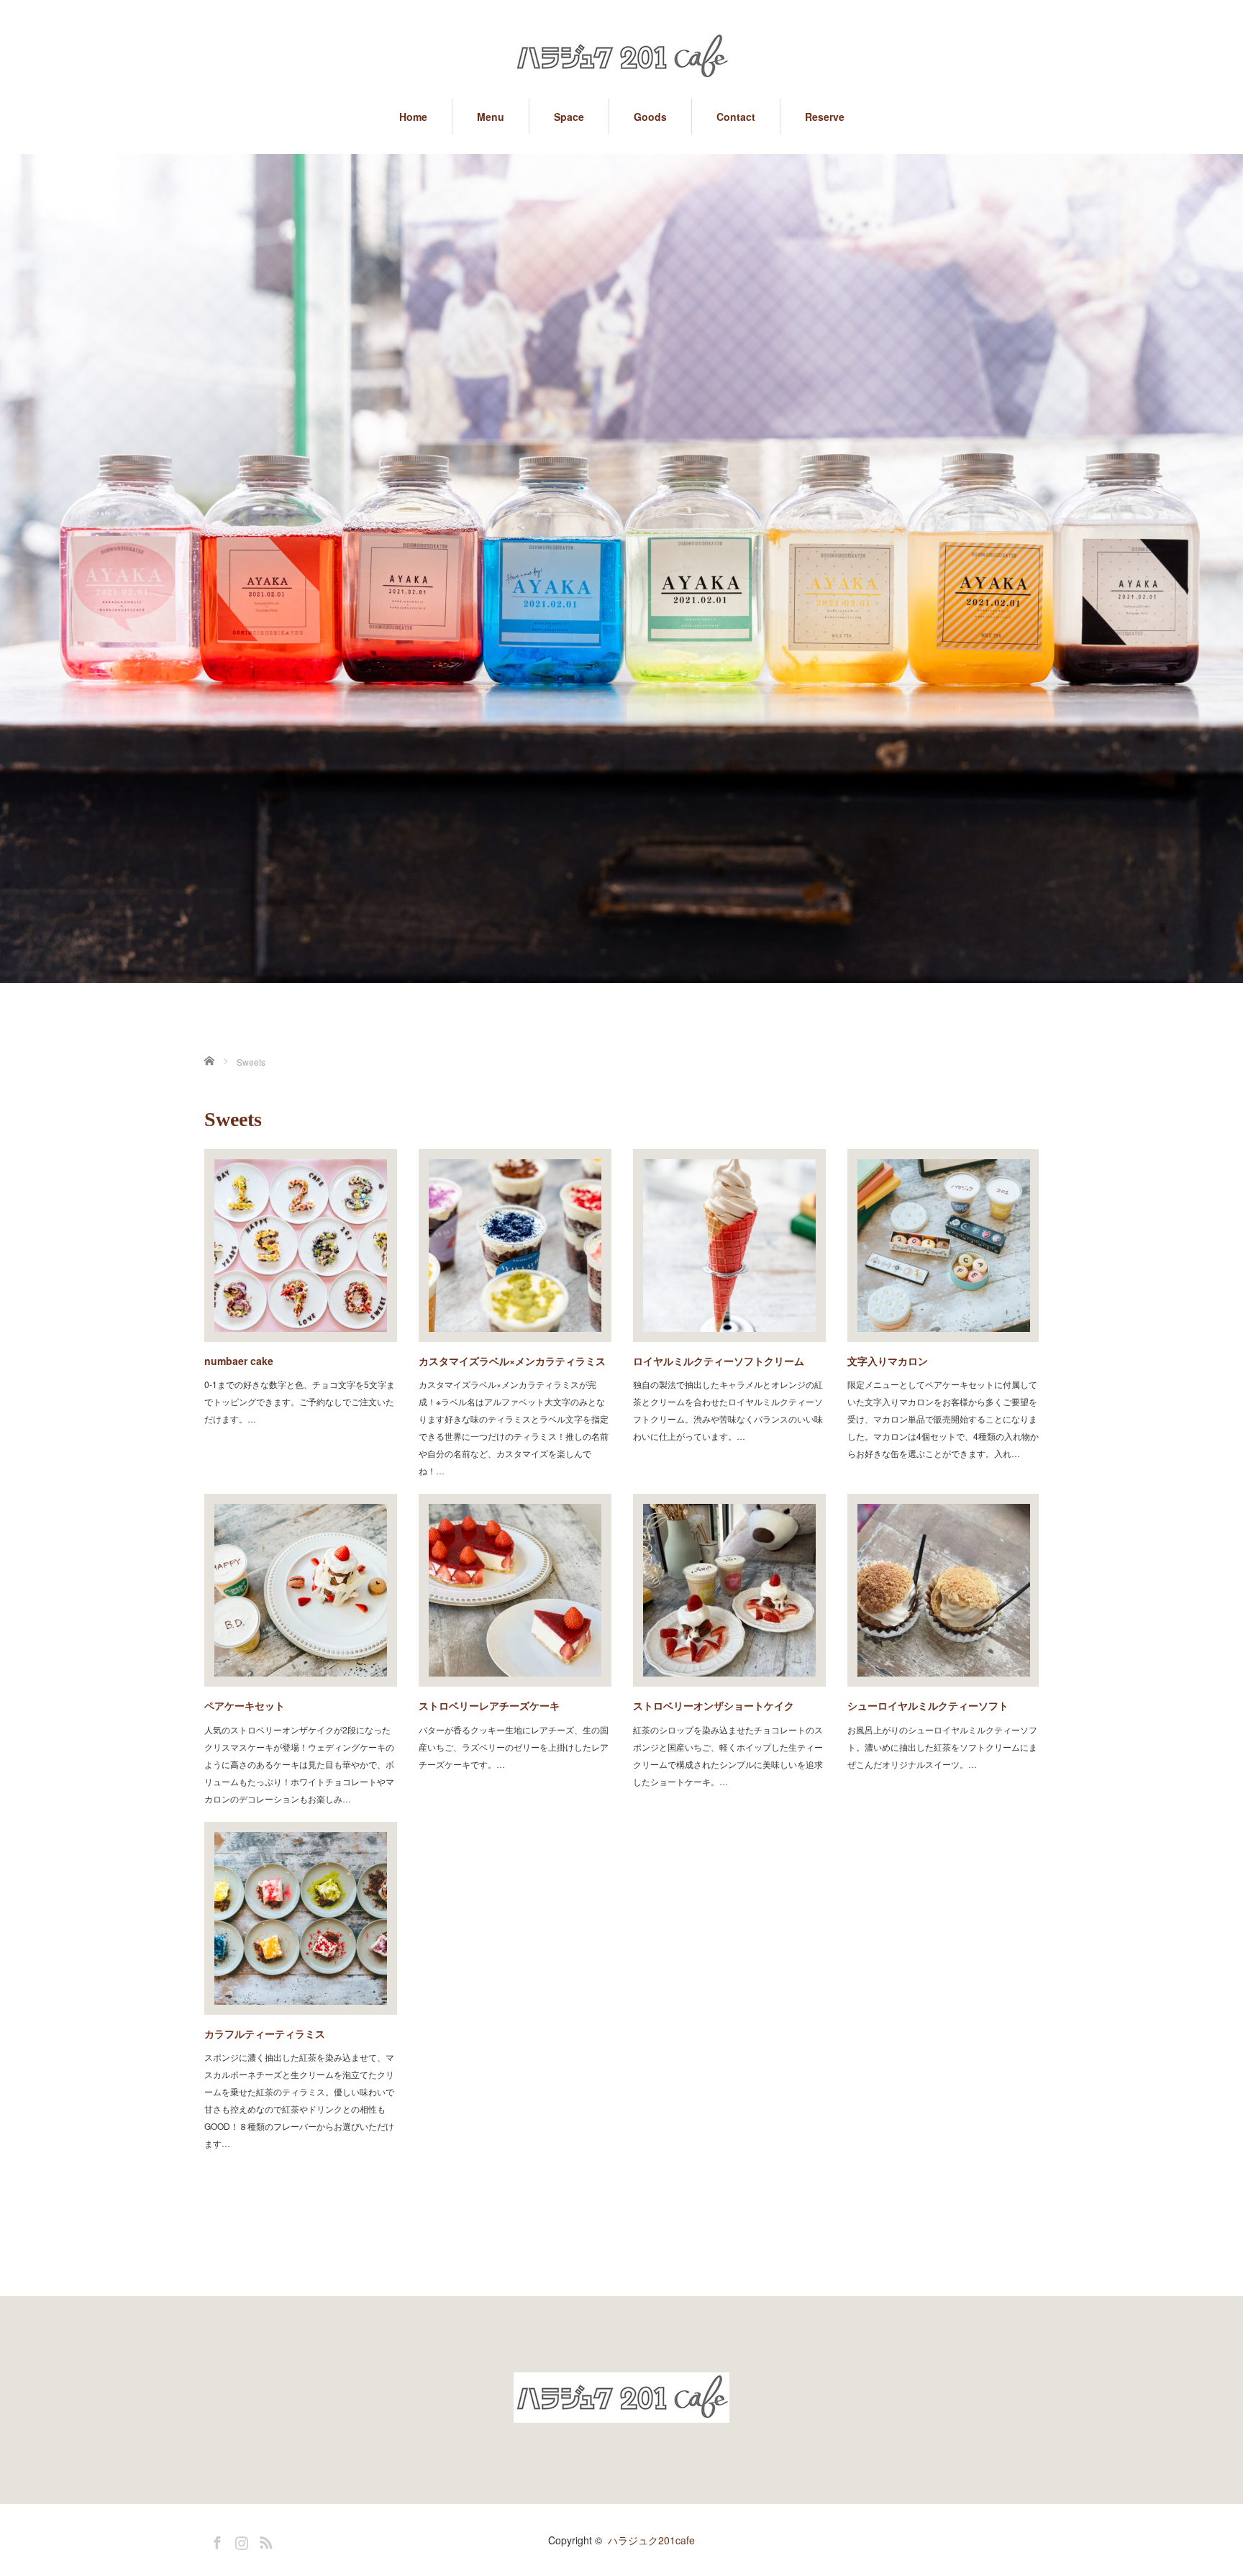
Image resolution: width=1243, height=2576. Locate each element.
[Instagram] (240, 2540)
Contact (736, 117)
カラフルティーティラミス (265, 2033)
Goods (650, 117)
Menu (491, 117)
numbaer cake (239, 1361)
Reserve (825, 117)
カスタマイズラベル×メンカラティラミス (512, 1361)
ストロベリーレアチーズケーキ (489, 1705)
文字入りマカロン (888, 1361)
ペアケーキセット (245, 1705)
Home (413, 117)
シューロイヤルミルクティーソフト (928, 1705)
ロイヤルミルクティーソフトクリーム (719, 1361)
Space (569, 117)
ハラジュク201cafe (651, 2540)
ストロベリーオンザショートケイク (714, 1705)
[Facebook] (215, 2540)
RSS (264, 2540)
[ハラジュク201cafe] (621, 58)
